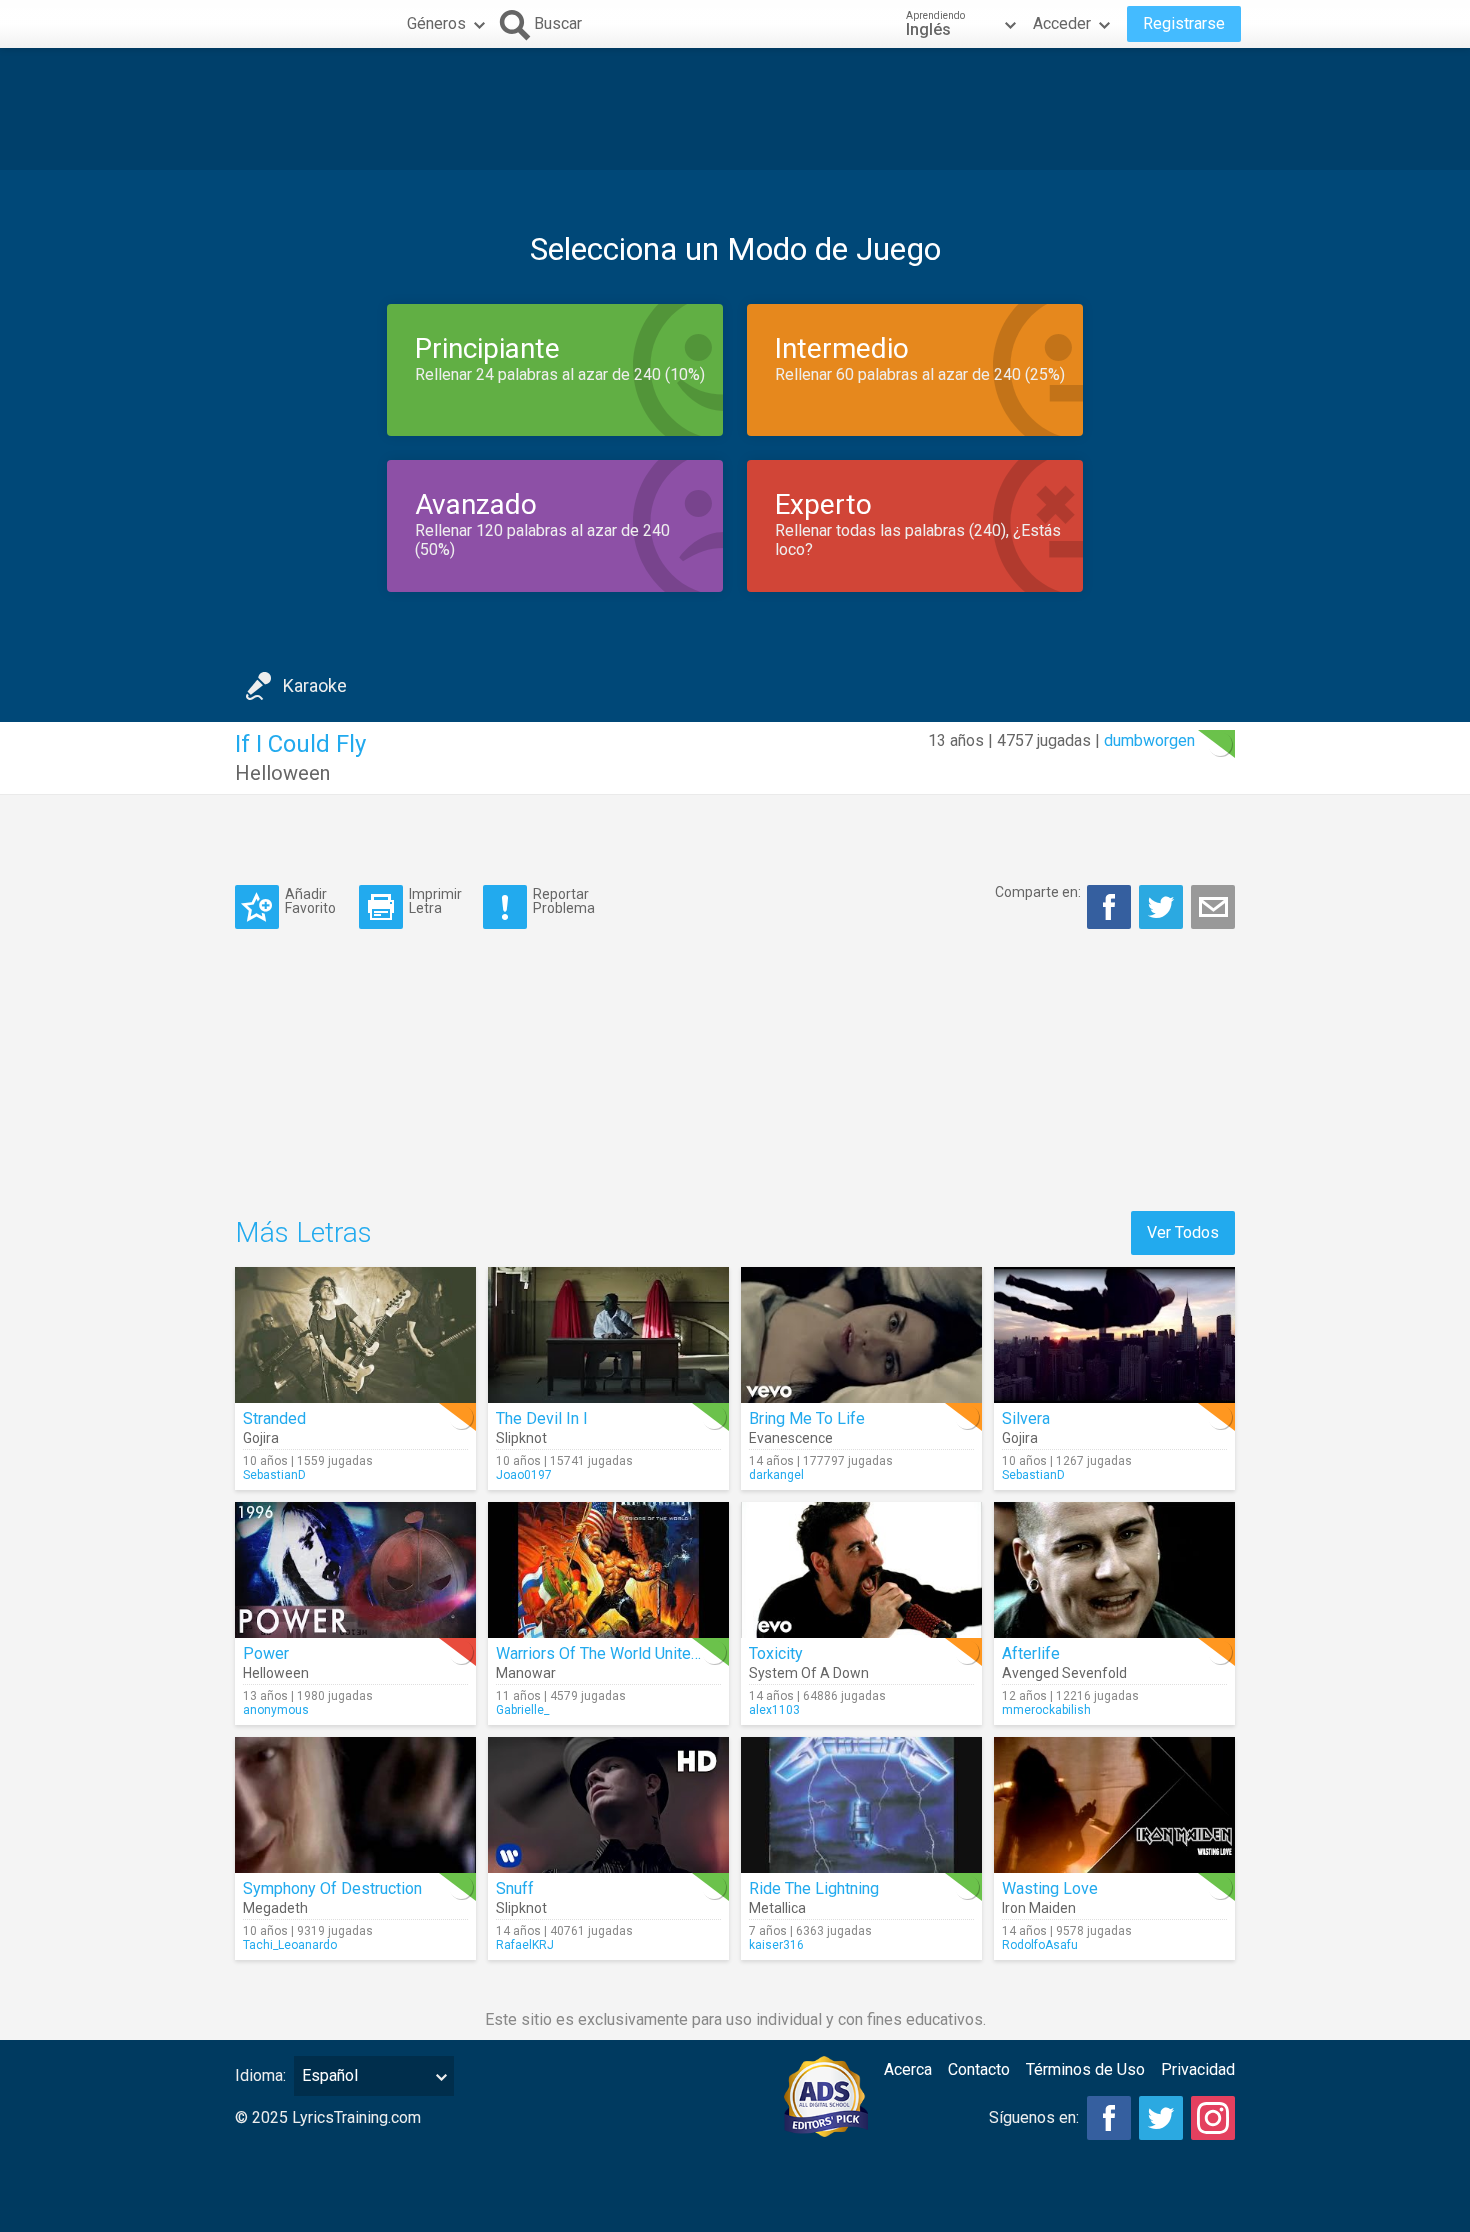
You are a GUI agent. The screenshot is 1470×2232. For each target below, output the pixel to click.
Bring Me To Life (807, 1418)
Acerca (908, 2069)
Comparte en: (1038, 892)
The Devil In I (542, 1418)
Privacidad (1198, 2069)
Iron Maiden (1039, 1908)
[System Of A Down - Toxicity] (861, 1570)
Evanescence (791, 1438)
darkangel (776, 1475)
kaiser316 (776, 1945)
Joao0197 (524, 1475)
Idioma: (260, 2075)
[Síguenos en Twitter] (1161, 2118)
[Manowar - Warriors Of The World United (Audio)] (608, 1570)
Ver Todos (1183, 1232)
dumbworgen (1149, 740)
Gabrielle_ (522, 1710)
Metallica (777, 1908)
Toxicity (776, 1653)
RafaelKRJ (525, 1945)
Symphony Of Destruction (332, 1888)
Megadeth (275, 1908)
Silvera (1026, 1418)
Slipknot (521, 1438)
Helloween (282, 773)
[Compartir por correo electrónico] (1213, 907)
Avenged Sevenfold (1064, 1673)
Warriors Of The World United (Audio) (625, 1653)
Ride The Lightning (814, 1888)
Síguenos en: (1034, 2117)
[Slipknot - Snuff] (608, 1805)
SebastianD (274, 1475)
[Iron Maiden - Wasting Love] (1114, 1805)
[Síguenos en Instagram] (1213, 2118)
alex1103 (774, 1710)
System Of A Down (809, 1673)
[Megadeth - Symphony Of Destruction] (355, 1805)
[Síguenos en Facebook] (1109, 2118)
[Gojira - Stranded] (355, 1335)
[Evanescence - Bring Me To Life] (861, 1335)
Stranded (274, 1418)
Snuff (515, 1888)
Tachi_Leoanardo (290, 1945)
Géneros (436, 23)
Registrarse (1184, 23)
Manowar (526, 1673)
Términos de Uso (1085, 2069)
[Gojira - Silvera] (1114, 1335)
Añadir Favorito (310, 900)
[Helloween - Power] (355, 1570)
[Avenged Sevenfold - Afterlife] (1114, 1570)
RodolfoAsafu (1040, 1945)
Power (266, 1653)
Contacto (979, 2069)
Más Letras (303, 1232)
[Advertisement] (735, 109)
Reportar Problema (564, 900)
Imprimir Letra (435, 900)
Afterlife (1031, 1653)
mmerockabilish (1046, 1710)
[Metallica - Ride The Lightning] (861, 1805)
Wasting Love (1050, 1888)
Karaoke (315, 685)
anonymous (276, 1710)
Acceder (1062, 23)
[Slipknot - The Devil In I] (608, 1335)
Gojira (261, 1438)
